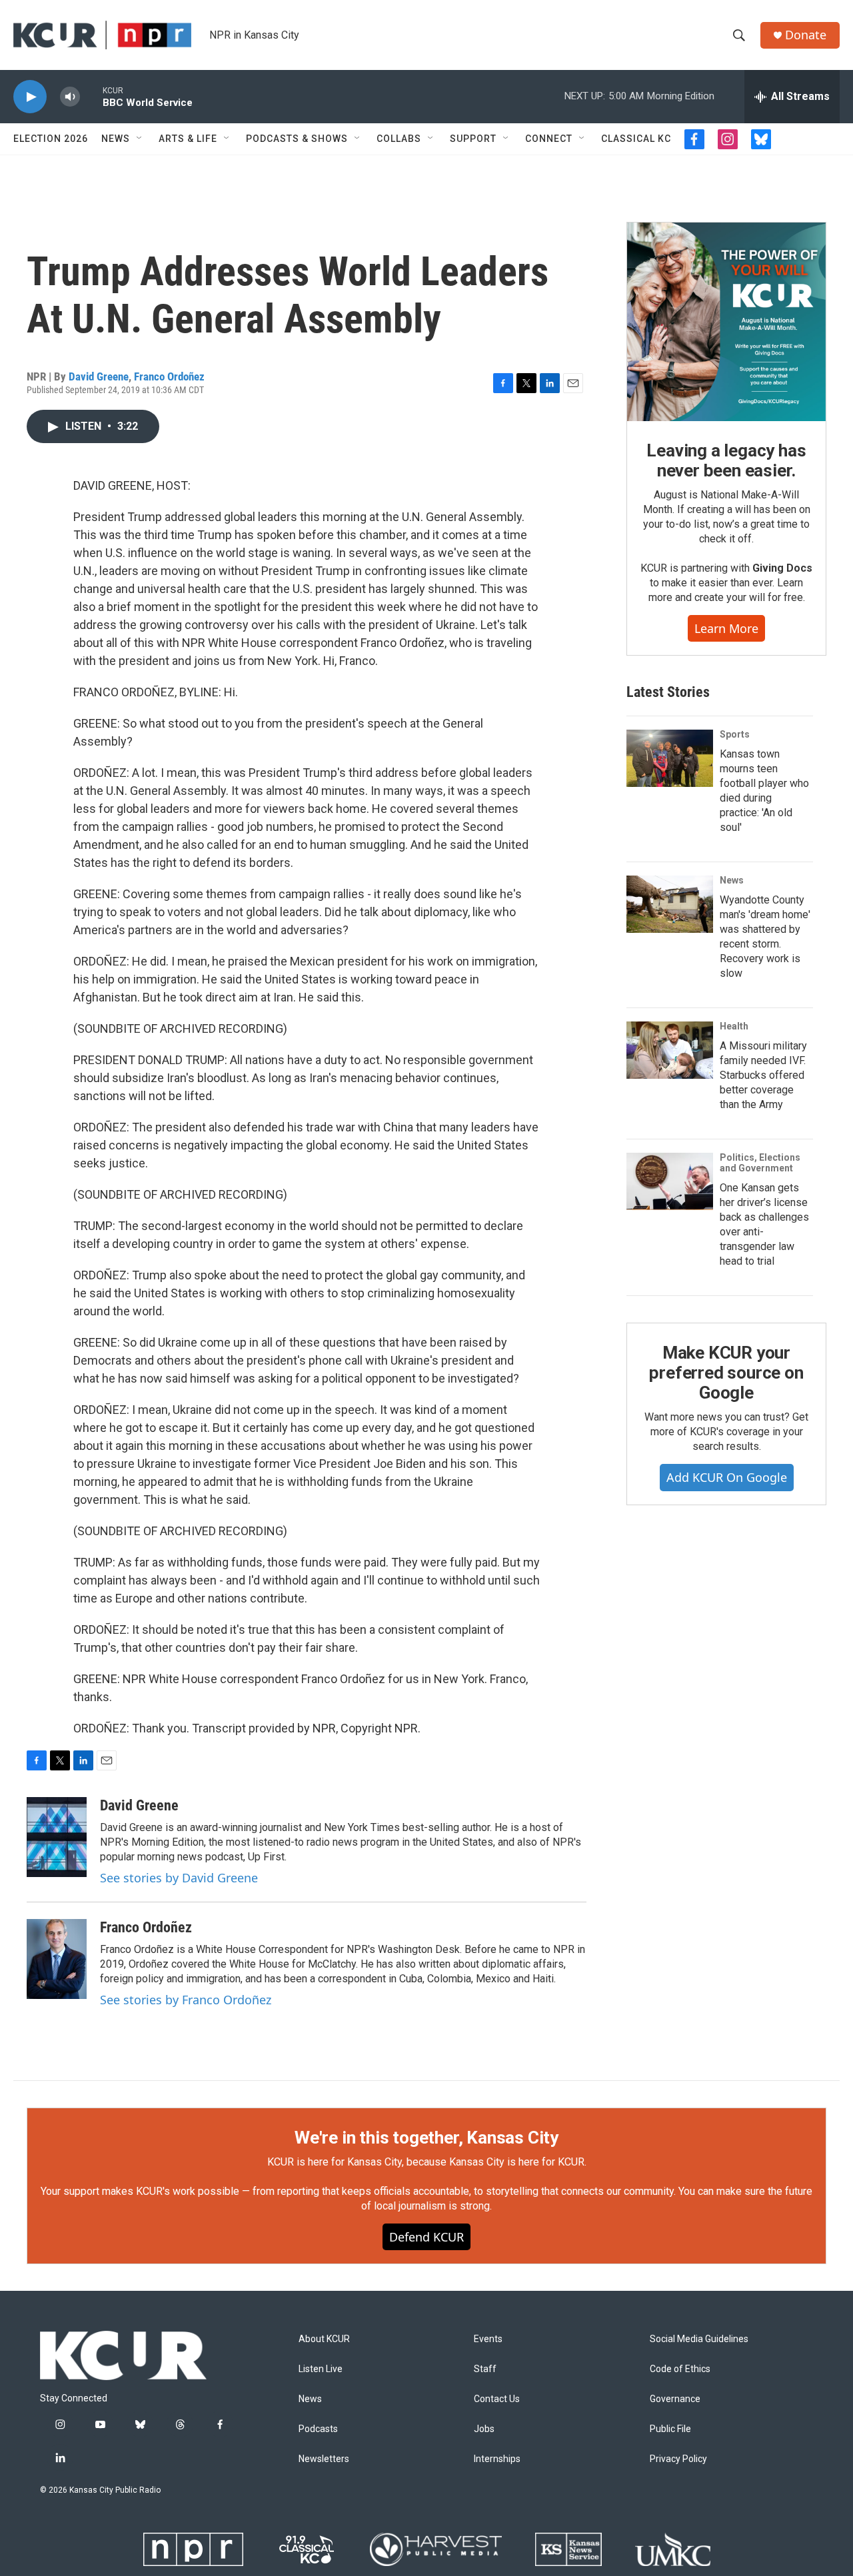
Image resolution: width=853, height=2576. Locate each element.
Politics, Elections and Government (760, 1163)
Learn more (726, 628)
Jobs (484, 2429)
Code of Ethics (680, 2369)
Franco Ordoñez (169, 376)
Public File (670, 2429)
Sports (735, 734)
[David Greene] (57, 1837)
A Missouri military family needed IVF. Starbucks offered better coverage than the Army (763, 1075)
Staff (485, 2369)
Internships (497, 2459)
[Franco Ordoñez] (57, 1959)
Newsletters (324, 2459)
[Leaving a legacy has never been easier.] (726, 322)
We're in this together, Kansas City (426, 2138)
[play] (30, 97)
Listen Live (321, 2369)
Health (734, 1026)
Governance (675, 2399)
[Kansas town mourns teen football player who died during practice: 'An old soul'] (670, 758)
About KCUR (324, 2339)
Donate (806, 35)
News (116, 139)
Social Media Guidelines (699, 2339)
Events (488, 2339)
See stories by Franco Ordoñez (186, 2000)
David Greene (99, 376)
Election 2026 (51, 139)
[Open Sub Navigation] (140, 139)
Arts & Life (188, 139)
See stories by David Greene (179, 1878)
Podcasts (318, 2429)
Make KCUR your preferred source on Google (726, 1373)
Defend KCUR (426, 2237)
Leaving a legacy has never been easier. (726, 460)
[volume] (70, 97)
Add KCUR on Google (727, 1477)
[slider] (91, 96)
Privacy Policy (678, 2459)
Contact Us (497, 2399)
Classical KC (636, 139)
